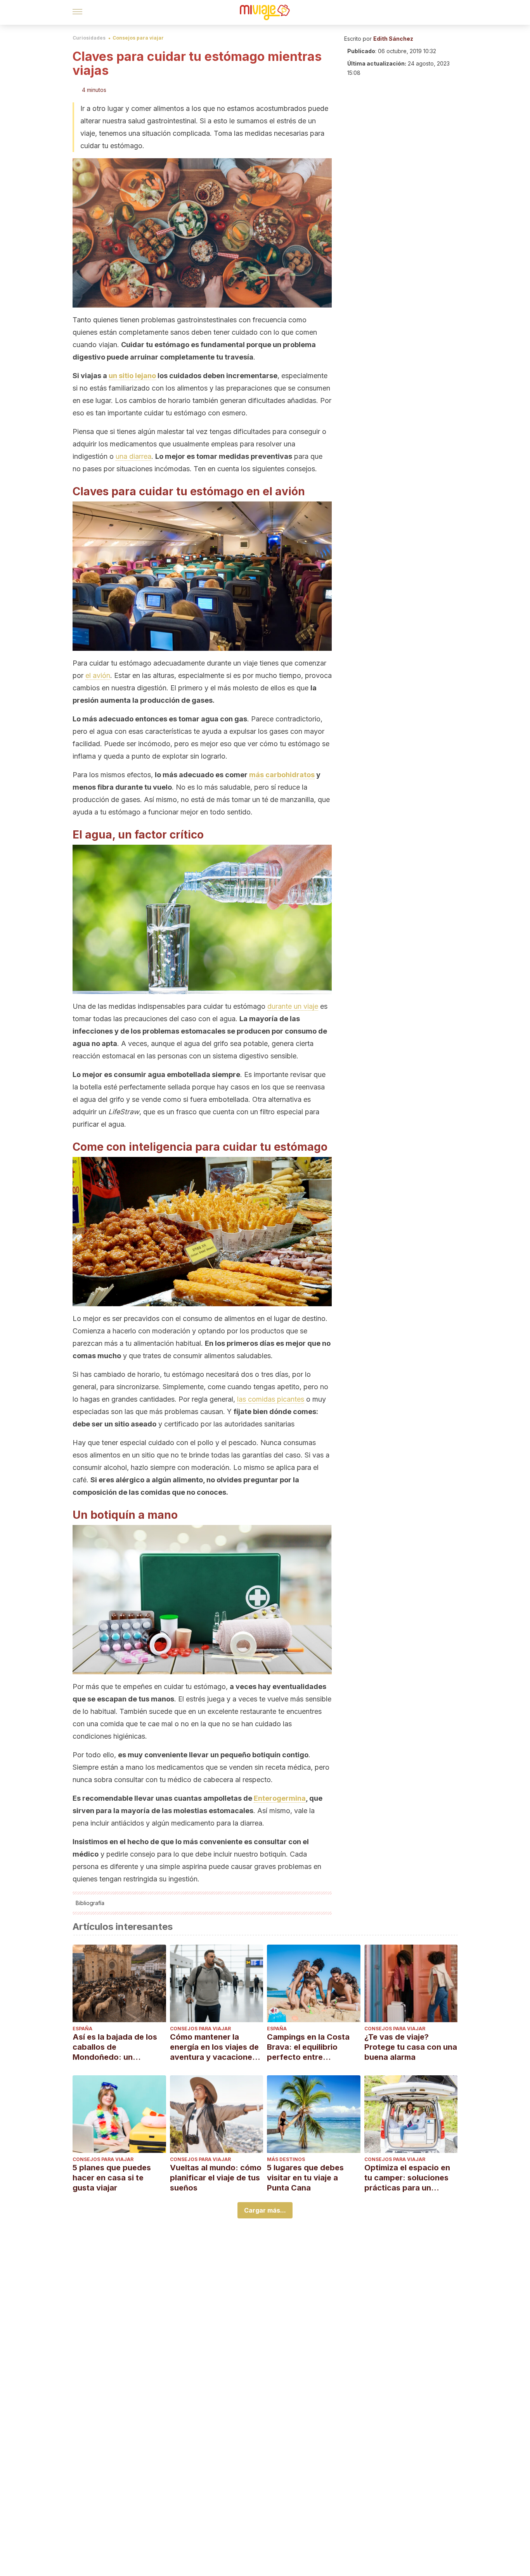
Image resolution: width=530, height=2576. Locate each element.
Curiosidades (89, 38)
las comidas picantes (271, 1399)
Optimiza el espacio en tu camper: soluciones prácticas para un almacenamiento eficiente (407, 2178)
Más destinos (286, 2159)
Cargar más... (265, 2210)
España (82, 2029)
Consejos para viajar (138, 38)
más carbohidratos (282, 775)
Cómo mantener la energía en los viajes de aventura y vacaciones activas (214, 2047)
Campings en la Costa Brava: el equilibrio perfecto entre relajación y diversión (308, 2047)
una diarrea (133, 456)
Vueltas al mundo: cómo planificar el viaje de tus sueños (216, 2178)
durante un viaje (293, 1006)
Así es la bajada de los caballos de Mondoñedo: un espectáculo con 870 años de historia (115, 2047)
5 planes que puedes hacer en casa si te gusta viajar (112, 2178)
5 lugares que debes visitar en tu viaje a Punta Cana (305, 2178)
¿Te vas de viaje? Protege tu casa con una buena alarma (411, 2047)
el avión (98, 675)
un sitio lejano (132, 376)
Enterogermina (280, 1798)
